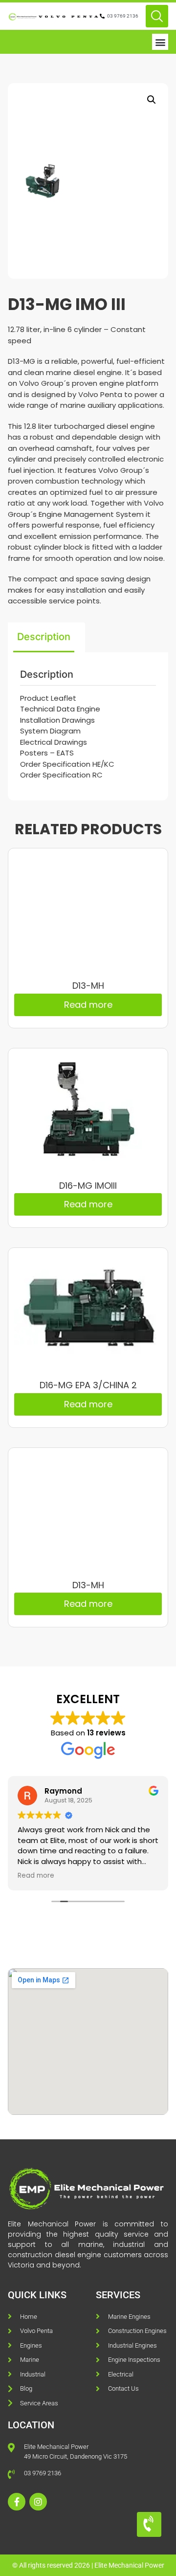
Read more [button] (36, 1876)
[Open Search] (157, 16)
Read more (88, 1005)
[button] (160, 42)
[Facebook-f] (17, 2502)
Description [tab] (44, 637)
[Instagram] (38, 2502)
